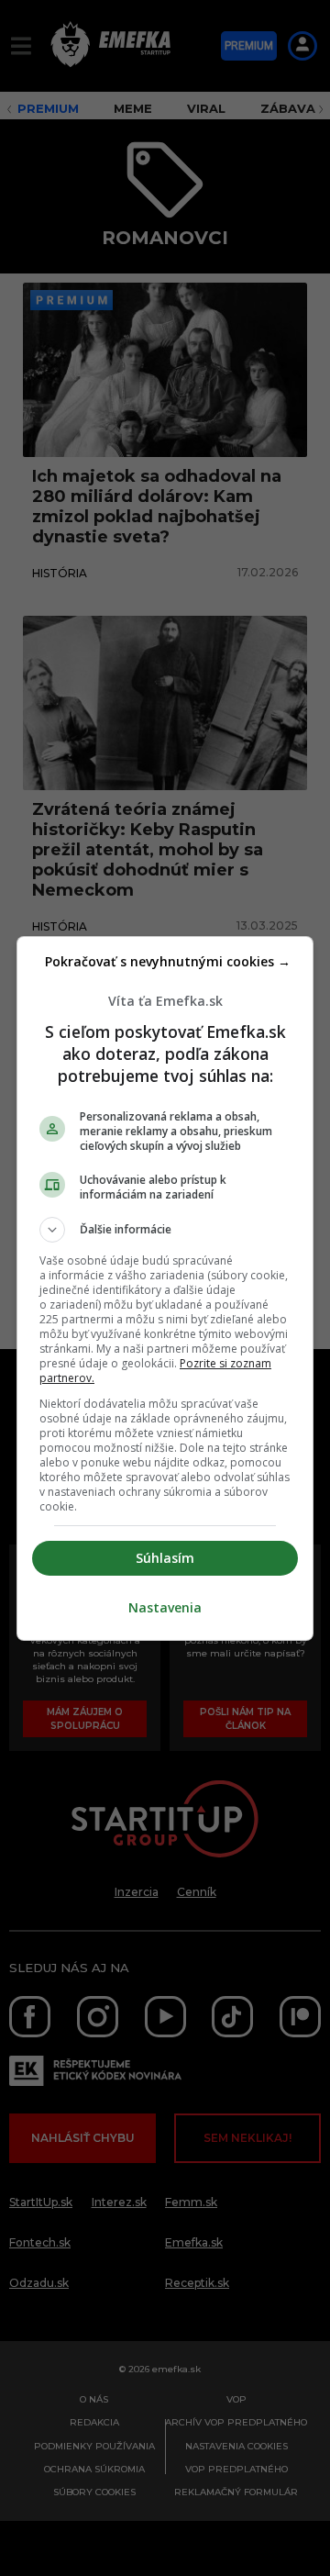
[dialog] (165, 1288)
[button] (165, 1230)
